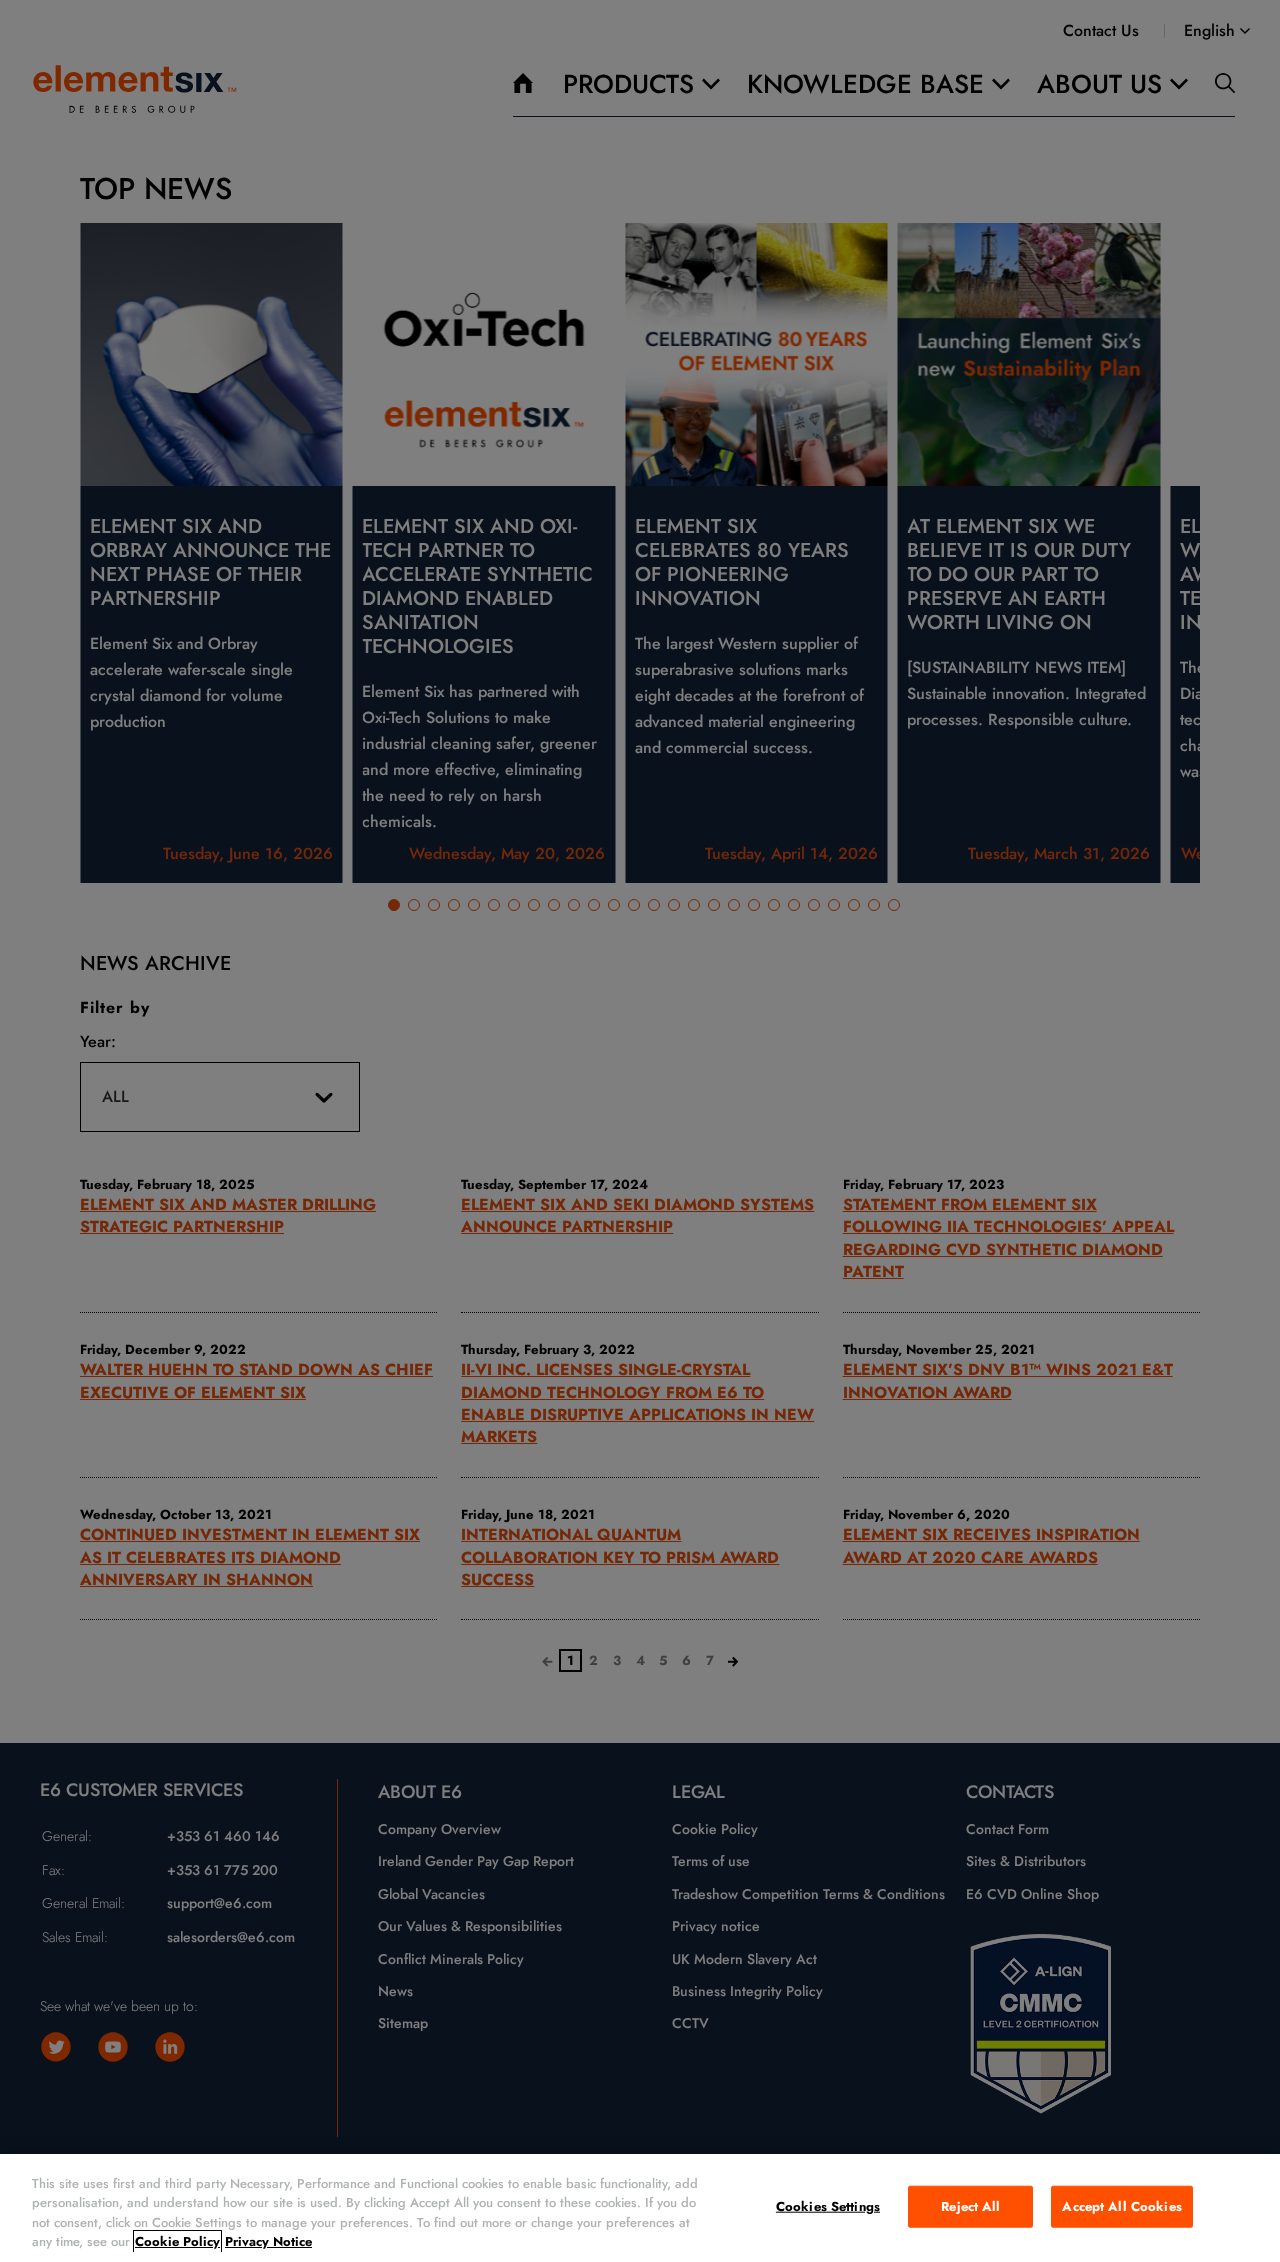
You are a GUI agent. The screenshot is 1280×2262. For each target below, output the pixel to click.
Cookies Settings (828, 2206)
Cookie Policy (177, 2241)
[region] (640, 2208)
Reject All (970, 2206)
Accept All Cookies (1121, 2206)
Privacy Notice (268, 2241)
